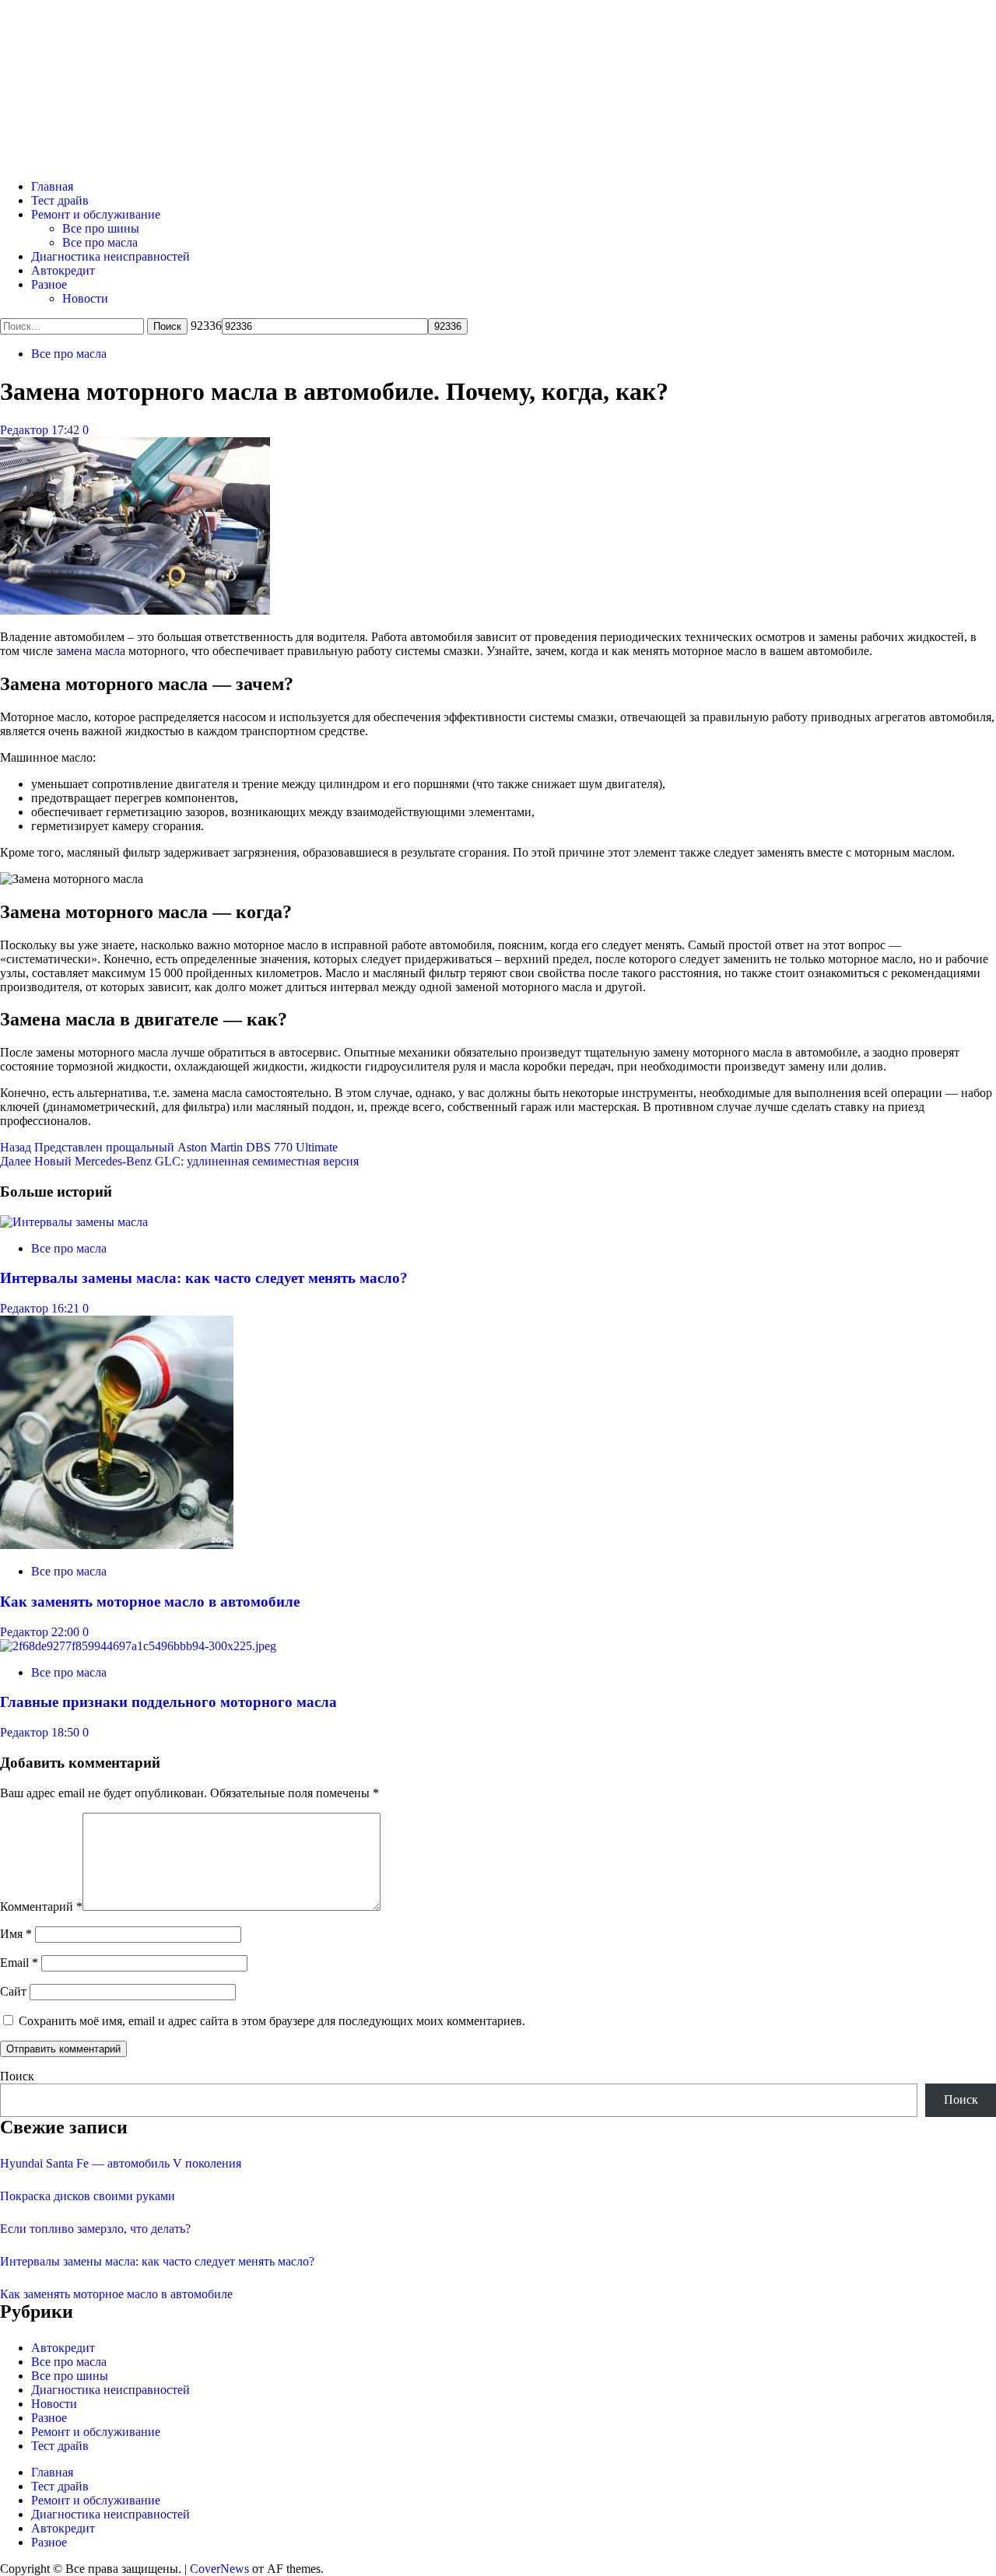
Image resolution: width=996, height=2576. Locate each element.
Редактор (26, 430)
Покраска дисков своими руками (88, 2196)
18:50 (67, 1732)
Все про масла (100, 242)
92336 (206, 326)
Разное (49, 284)
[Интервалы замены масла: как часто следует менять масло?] (74, 1222)
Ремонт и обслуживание (96, 214)
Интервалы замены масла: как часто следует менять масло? (204, 1278)
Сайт (13, 1991)
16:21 (67, 1308)
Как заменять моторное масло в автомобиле (150, 1602)
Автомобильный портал (205, 63)
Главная (52, 186)
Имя (16, 1934)
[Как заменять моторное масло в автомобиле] (117, 1545)
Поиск (17, 2076)
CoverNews (219, 2569)
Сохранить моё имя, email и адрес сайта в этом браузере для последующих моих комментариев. (272, 2021)
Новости (85, 298)
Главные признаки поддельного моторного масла (168, 1702)
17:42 (67, 430)
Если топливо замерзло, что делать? (95, 2229)
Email (19, 1963)
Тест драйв (60, 200)
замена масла (91, 651)
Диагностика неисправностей (110, 256)
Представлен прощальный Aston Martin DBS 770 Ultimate (169, 1147)
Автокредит (63, 270)
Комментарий (41, 1907)
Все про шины (101, 228)
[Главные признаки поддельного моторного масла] (138, 1646)
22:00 (67, 1632)
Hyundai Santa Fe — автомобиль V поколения (121, 2163)
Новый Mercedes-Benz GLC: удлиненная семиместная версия (179, 1161)
